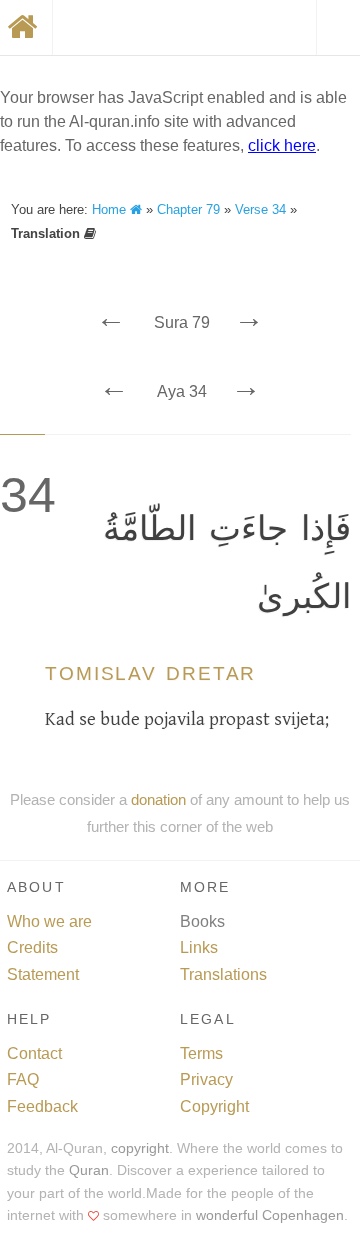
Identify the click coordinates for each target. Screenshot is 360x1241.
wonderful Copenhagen (270, 1215)
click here (282, 145)
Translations (223, 974)
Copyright (214, 1106)
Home (111, 209)
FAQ (23, 1079)
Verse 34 (260, 209)
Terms (201, 1053)
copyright (140, 1148)
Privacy (206, 1079)
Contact (34, 1053)
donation (158, 799)
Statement (43, 974)
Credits (32, 947)
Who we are (49, 921)
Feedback (42, 1106)
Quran (89, 1170)
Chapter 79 (188, 209)
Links (199, 947)
